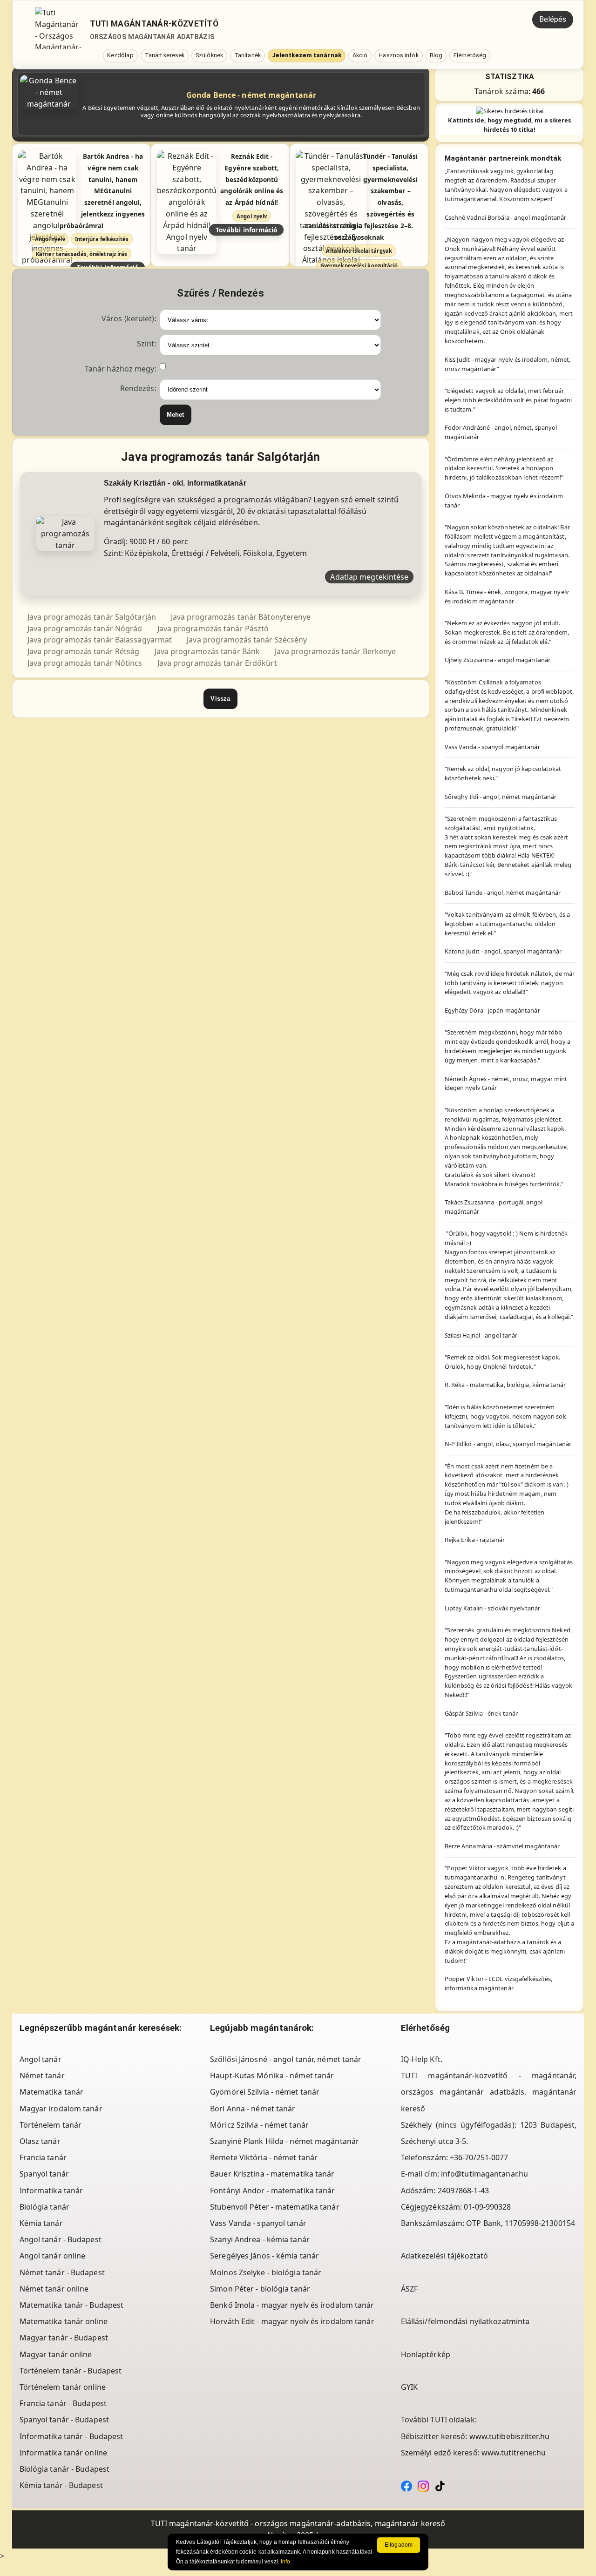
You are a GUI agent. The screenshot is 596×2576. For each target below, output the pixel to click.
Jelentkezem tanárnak (307, 55)
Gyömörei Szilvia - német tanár (265, 2092)
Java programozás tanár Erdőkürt (217, 663)
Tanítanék (247, 55)
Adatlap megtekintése (369, 577)
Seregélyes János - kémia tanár (264, 2256)
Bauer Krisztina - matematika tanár (272, 2174)
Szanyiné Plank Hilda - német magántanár (284, 2141)
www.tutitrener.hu (514, 2453)
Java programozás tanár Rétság (84, 651)
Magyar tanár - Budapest (64, 2338)
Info (285, 2562)
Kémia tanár (41, 2223)
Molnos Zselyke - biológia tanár (266, 2272)
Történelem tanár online (63, 2387)
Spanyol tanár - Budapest (64, 2420)
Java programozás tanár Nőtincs (85, 663)
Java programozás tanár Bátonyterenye (241, 617)
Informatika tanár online (63, 2453)
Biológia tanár (44, 2207)
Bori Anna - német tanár (253, 2109)
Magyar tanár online (56, 2354)
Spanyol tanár (44, 2174)
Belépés (553, 19)
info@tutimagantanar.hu (484, 2174)
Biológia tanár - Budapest (65, 2469)
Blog (436, 55)
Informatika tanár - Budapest (71, 2436)
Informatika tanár (51, 2191)
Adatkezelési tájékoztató (444, 2256)
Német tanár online (54, 2289)
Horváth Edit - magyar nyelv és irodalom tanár (292, 2321)
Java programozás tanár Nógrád (85, 629)
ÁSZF (409, 2289)
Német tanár (42, 2076)
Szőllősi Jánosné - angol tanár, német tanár (286, 2059)
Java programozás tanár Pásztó (213, 629)
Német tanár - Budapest (62, 2272)
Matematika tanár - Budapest (72, 2305)
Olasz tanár (40, 2141)
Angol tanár (41, 2059)
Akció (360, 55)
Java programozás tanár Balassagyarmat (100, 640)
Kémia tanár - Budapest (61, 2485)
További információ (247, 230)
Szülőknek (209, 55)
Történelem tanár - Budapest (71, 2371)
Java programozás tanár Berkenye (335, 651)
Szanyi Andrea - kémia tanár (260, 2239)
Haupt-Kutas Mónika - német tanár (272, 2076)
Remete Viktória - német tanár (264, 2157)
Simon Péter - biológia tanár (260, 2289)
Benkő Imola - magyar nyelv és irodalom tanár (292, 2305)
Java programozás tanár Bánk (207, 651)
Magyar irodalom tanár (61, 2109)
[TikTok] (440, 2485)
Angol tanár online (53, 2256)
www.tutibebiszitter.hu (509, 2436)
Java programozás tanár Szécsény (247, 640)
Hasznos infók (398, 55)
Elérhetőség (470, 55)
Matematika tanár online (64, 2321)
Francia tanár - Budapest (63, 2403)
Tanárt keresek (165, 55)
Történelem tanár (51, 2125)
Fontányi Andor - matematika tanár (272, 2191)
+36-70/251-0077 (479, 2157)
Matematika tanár (52, 2092)
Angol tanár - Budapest (61, 2239)
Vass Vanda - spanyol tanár (258, 2223)
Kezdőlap (120, 55)
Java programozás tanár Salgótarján (92, 617)
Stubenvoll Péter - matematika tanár (275, 2207)
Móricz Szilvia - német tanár (259, 2125)
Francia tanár (43, 2157)
